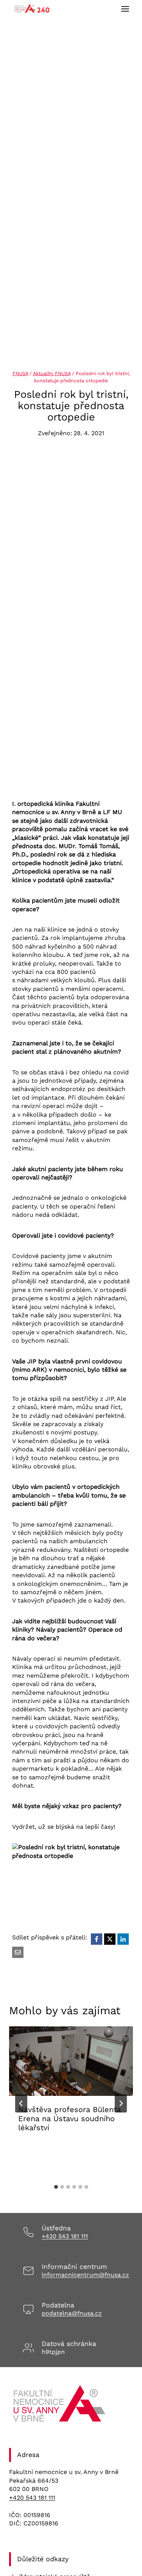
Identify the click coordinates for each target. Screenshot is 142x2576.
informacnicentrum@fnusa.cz (85, 2275)
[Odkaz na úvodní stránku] (60, 2406)
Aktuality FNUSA (52, 373)
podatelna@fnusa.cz (72, 2313)
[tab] (56, 2187)
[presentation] (71, 2061)
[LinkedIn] (123, 1939)
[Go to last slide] (21, 2103)
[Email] (18, 1952)
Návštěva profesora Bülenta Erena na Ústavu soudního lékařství (69, 2119)
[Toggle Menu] (125, 9)
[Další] (121, 2103)
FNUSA (20, 373)
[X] (110, 1939)
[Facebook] (97, 1939)
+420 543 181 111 (65, 2236)
